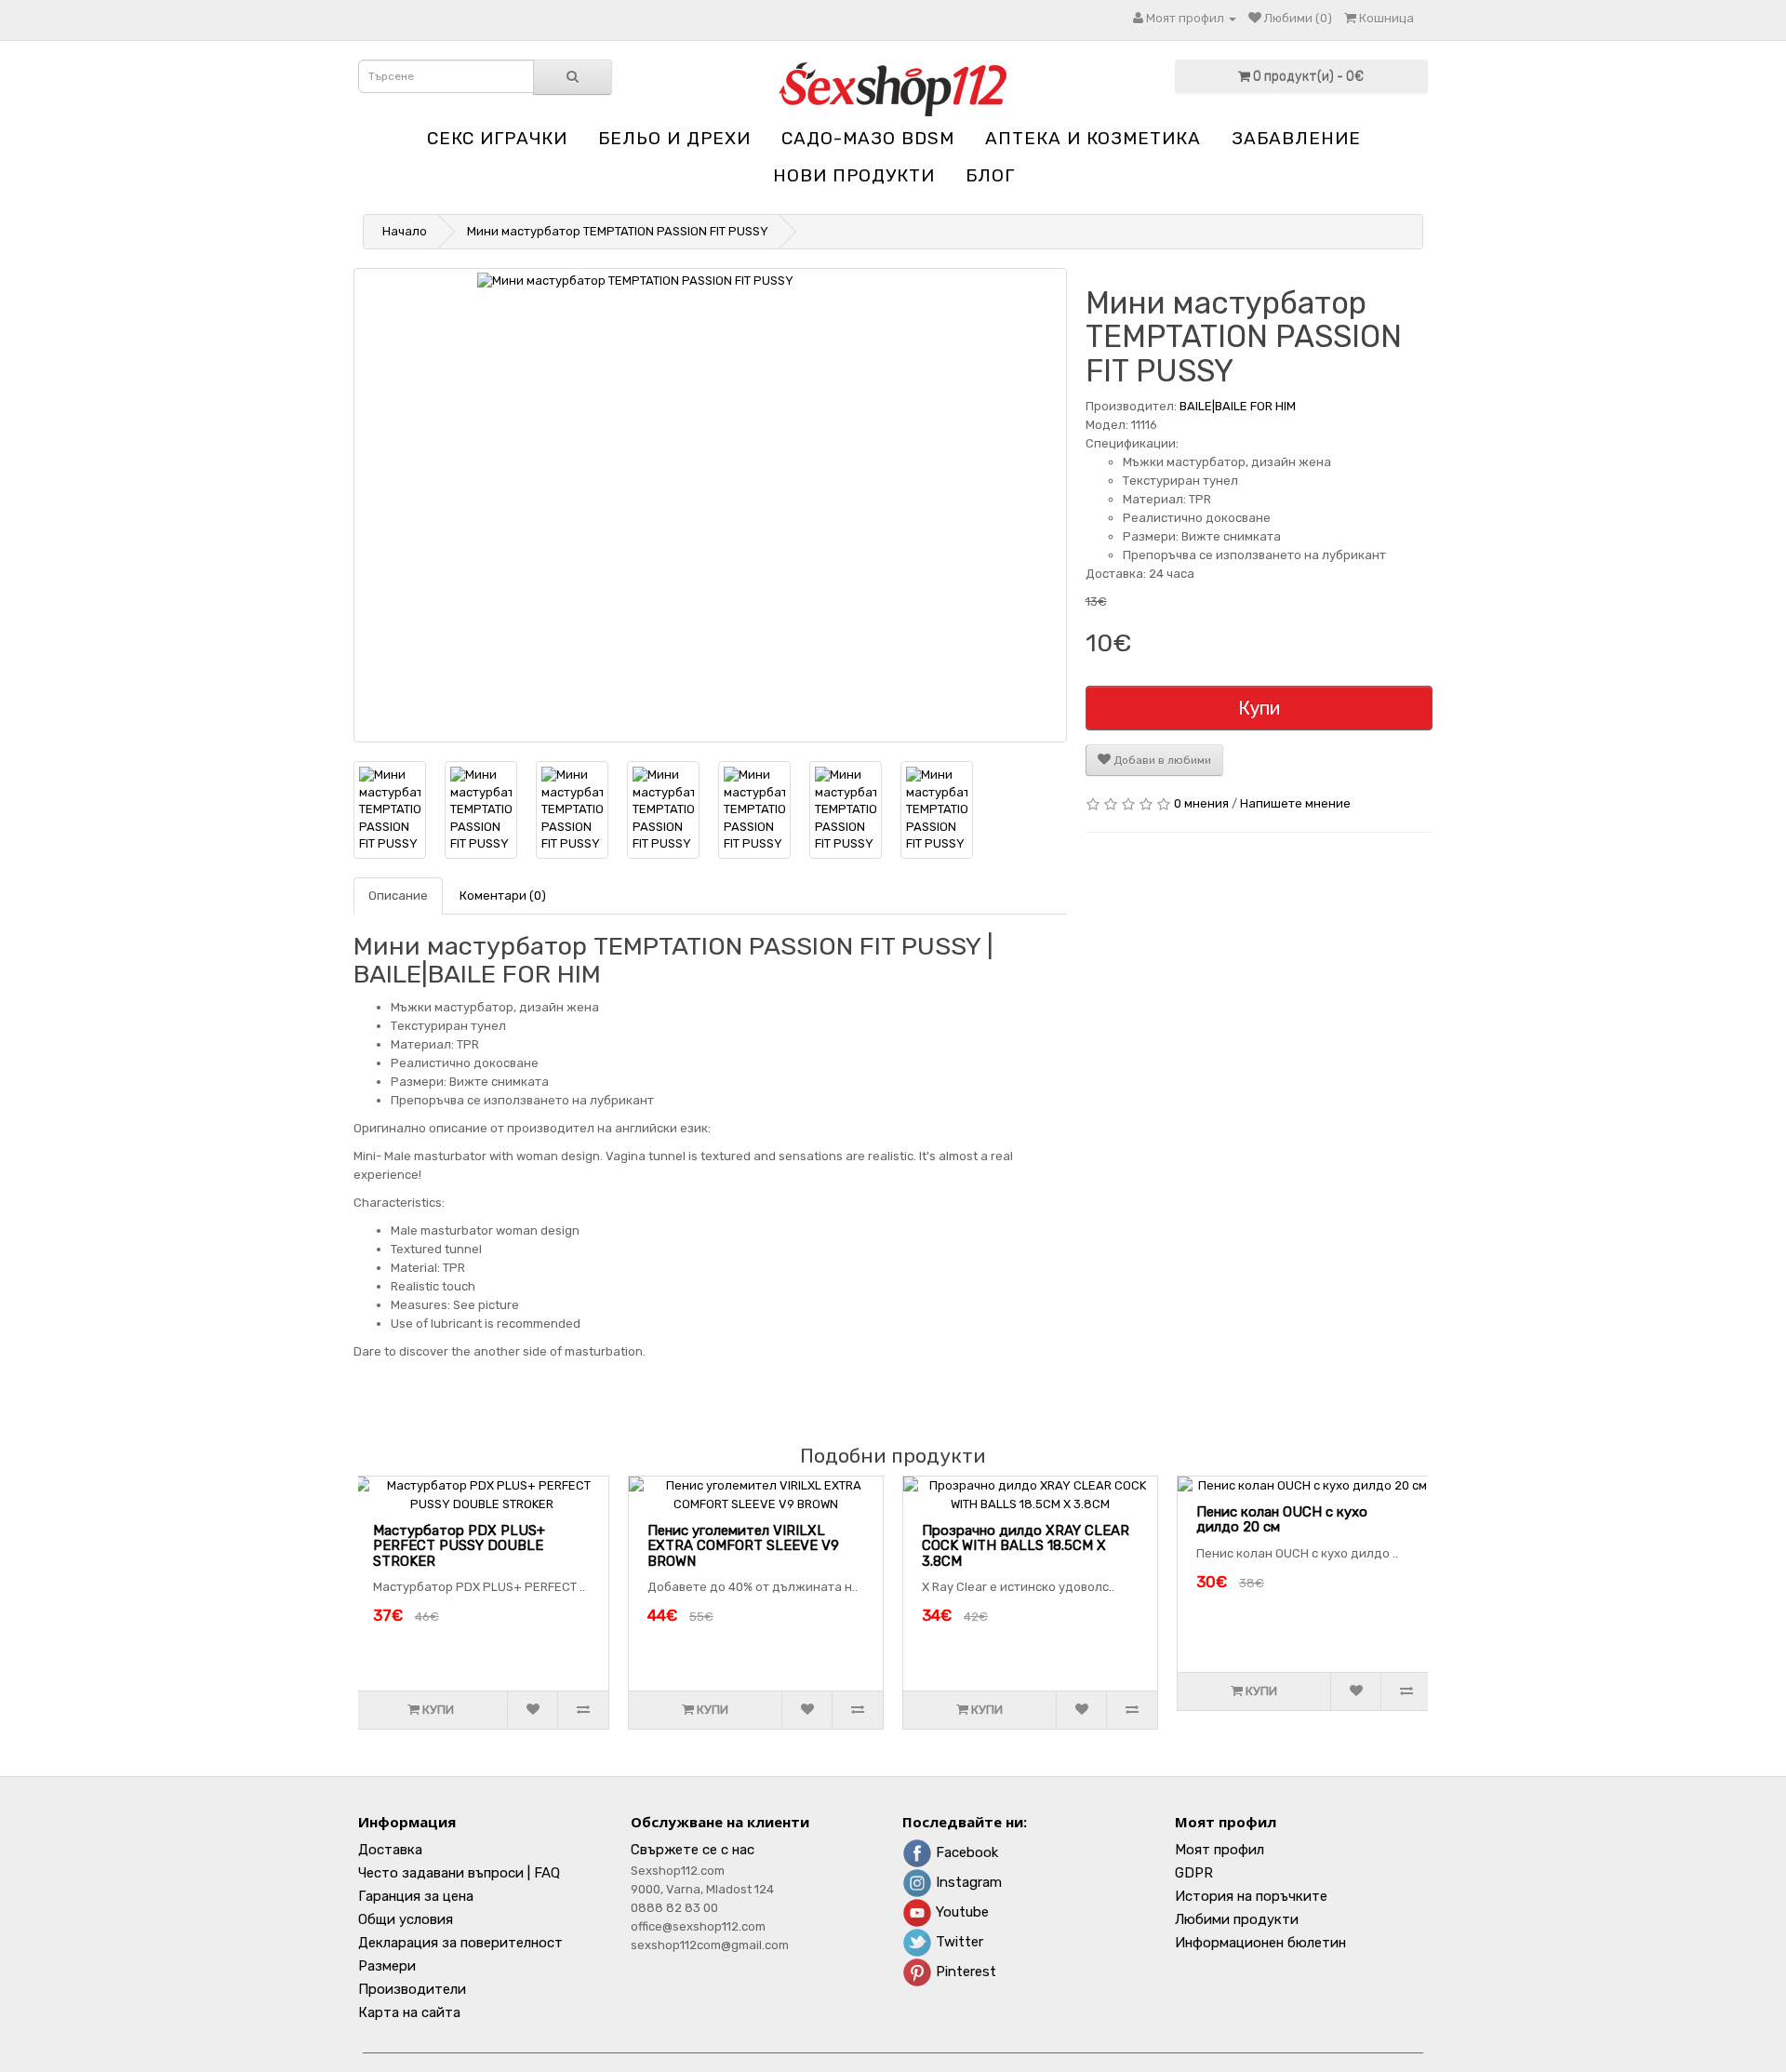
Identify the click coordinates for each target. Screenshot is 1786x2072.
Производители (412, 1989)
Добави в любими (1161, 760)
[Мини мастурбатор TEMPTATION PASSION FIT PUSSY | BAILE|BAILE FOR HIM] (710, 505)
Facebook (965, 1852)
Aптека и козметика (1093, 138)
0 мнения (1201, 803)
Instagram (967, 1882)
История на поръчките (1251, 1896)
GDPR (1194, 1873)
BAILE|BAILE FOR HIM (1238, 406)
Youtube (960, 1912)
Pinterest (964, 1972)
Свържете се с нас (693, 1850)
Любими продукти (1237, 1919)
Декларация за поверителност (460, 1943)
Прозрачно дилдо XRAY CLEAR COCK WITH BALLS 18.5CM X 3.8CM (1026, 1546)
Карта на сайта (409, 2012)
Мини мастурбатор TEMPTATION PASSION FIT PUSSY (618, 231)
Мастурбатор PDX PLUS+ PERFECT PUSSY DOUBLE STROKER (459, 1546)
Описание (398, 896)
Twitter (958, 1942)
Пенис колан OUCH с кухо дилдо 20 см (1282, 1520)
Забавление (1296, 138)
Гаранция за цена (416, 1896)
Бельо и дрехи (674, 138)
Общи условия (406, 1919)
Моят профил (1220, 1850)
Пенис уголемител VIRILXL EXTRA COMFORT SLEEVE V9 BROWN (743, 1546)
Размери (387, 1966)
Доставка (390, 1850)
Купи (1259, 708)
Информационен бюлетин (1260, 1943)
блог (990, 175)
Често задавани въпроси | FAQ (459, 1873)
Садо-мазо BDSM (868, 138)
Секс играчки (497, 138)
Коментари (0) (503, 896)
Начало (405, 231)
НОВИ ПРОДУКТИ (854, 175)
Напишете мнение (1295, 803)
